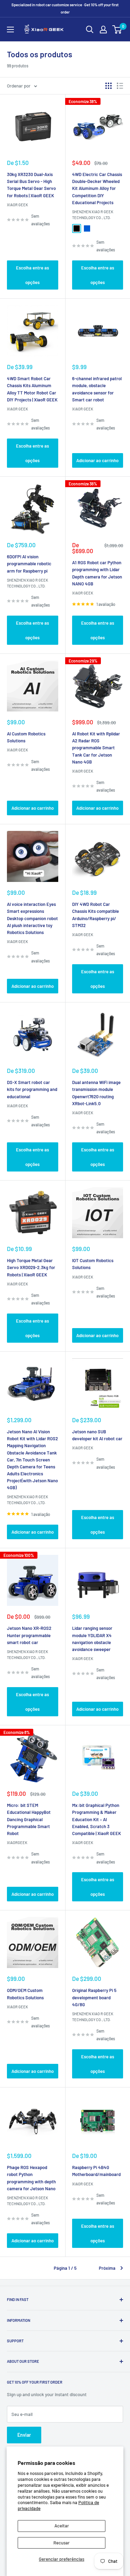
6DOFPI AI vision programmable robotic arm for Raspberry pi (29, 564)
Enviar (24, 2435)
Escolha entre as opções (32, 275)
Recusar (62, 2543)
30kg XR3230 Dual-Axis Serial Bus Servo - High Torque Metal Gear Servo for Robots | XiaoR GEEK (31, 185)
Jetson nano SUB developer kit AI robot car (97, 1435)
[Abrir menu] (10, 30)
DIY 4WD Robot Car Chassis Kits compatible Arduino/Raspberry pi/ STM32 (96, 915)
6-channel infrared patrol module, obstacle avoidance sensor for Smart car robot (97, 389)
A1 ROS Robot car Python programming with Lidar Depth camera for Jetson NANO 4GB (97, 573)
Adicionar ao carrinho (97, 460)
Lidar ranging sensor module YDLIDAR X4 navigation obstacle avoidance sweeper (92, 1639)
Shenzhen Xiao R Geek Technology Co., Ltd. (93, 215)
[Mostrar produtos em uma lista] (120, 86)
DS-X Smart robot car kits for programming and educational (32, 1089)
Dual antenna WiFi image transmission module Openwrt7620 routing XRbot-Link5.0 (96, 1093)
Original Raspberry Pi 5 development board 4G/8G (94, 1997)
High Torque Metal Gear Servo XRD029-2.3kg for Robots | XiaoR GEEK (31, 1267)
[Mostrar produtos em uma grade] (109, 86)
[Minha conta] (103, 30)
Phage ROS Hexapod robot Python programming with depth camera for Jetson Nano (31, 2178)
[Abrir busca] (90, 30)
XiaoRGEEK (17, 1843)
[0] (117, 30)
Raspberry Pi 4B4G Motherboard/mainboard (96, 2171)
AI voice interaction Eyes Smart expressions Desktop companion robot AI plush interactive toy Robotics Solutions (32, 918)
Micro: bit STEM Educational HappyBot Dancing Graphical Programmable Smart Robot (29, 1819)
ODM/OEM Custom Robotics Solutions (25, 1994)
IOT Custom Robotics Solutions (93, 1264)
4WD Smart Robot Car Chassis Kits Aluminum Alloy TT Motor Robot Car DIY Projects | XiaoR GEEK (32, 389)
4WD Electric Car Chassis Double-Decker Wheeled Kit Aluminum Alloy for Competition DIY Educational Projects (97, 188)
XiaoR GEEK (18, 205)
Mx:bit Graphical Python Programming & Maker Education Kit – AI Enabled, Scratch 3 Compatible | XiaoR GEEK (97, 1819)
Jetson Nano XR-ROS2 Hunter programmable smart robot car (29, 1635)
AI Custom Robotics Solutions (26, 737)
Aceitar (62, 2526)
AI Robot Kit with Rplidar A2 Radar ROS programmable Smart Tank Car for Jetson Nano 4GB (96, 748)
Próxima (107, 2268)
